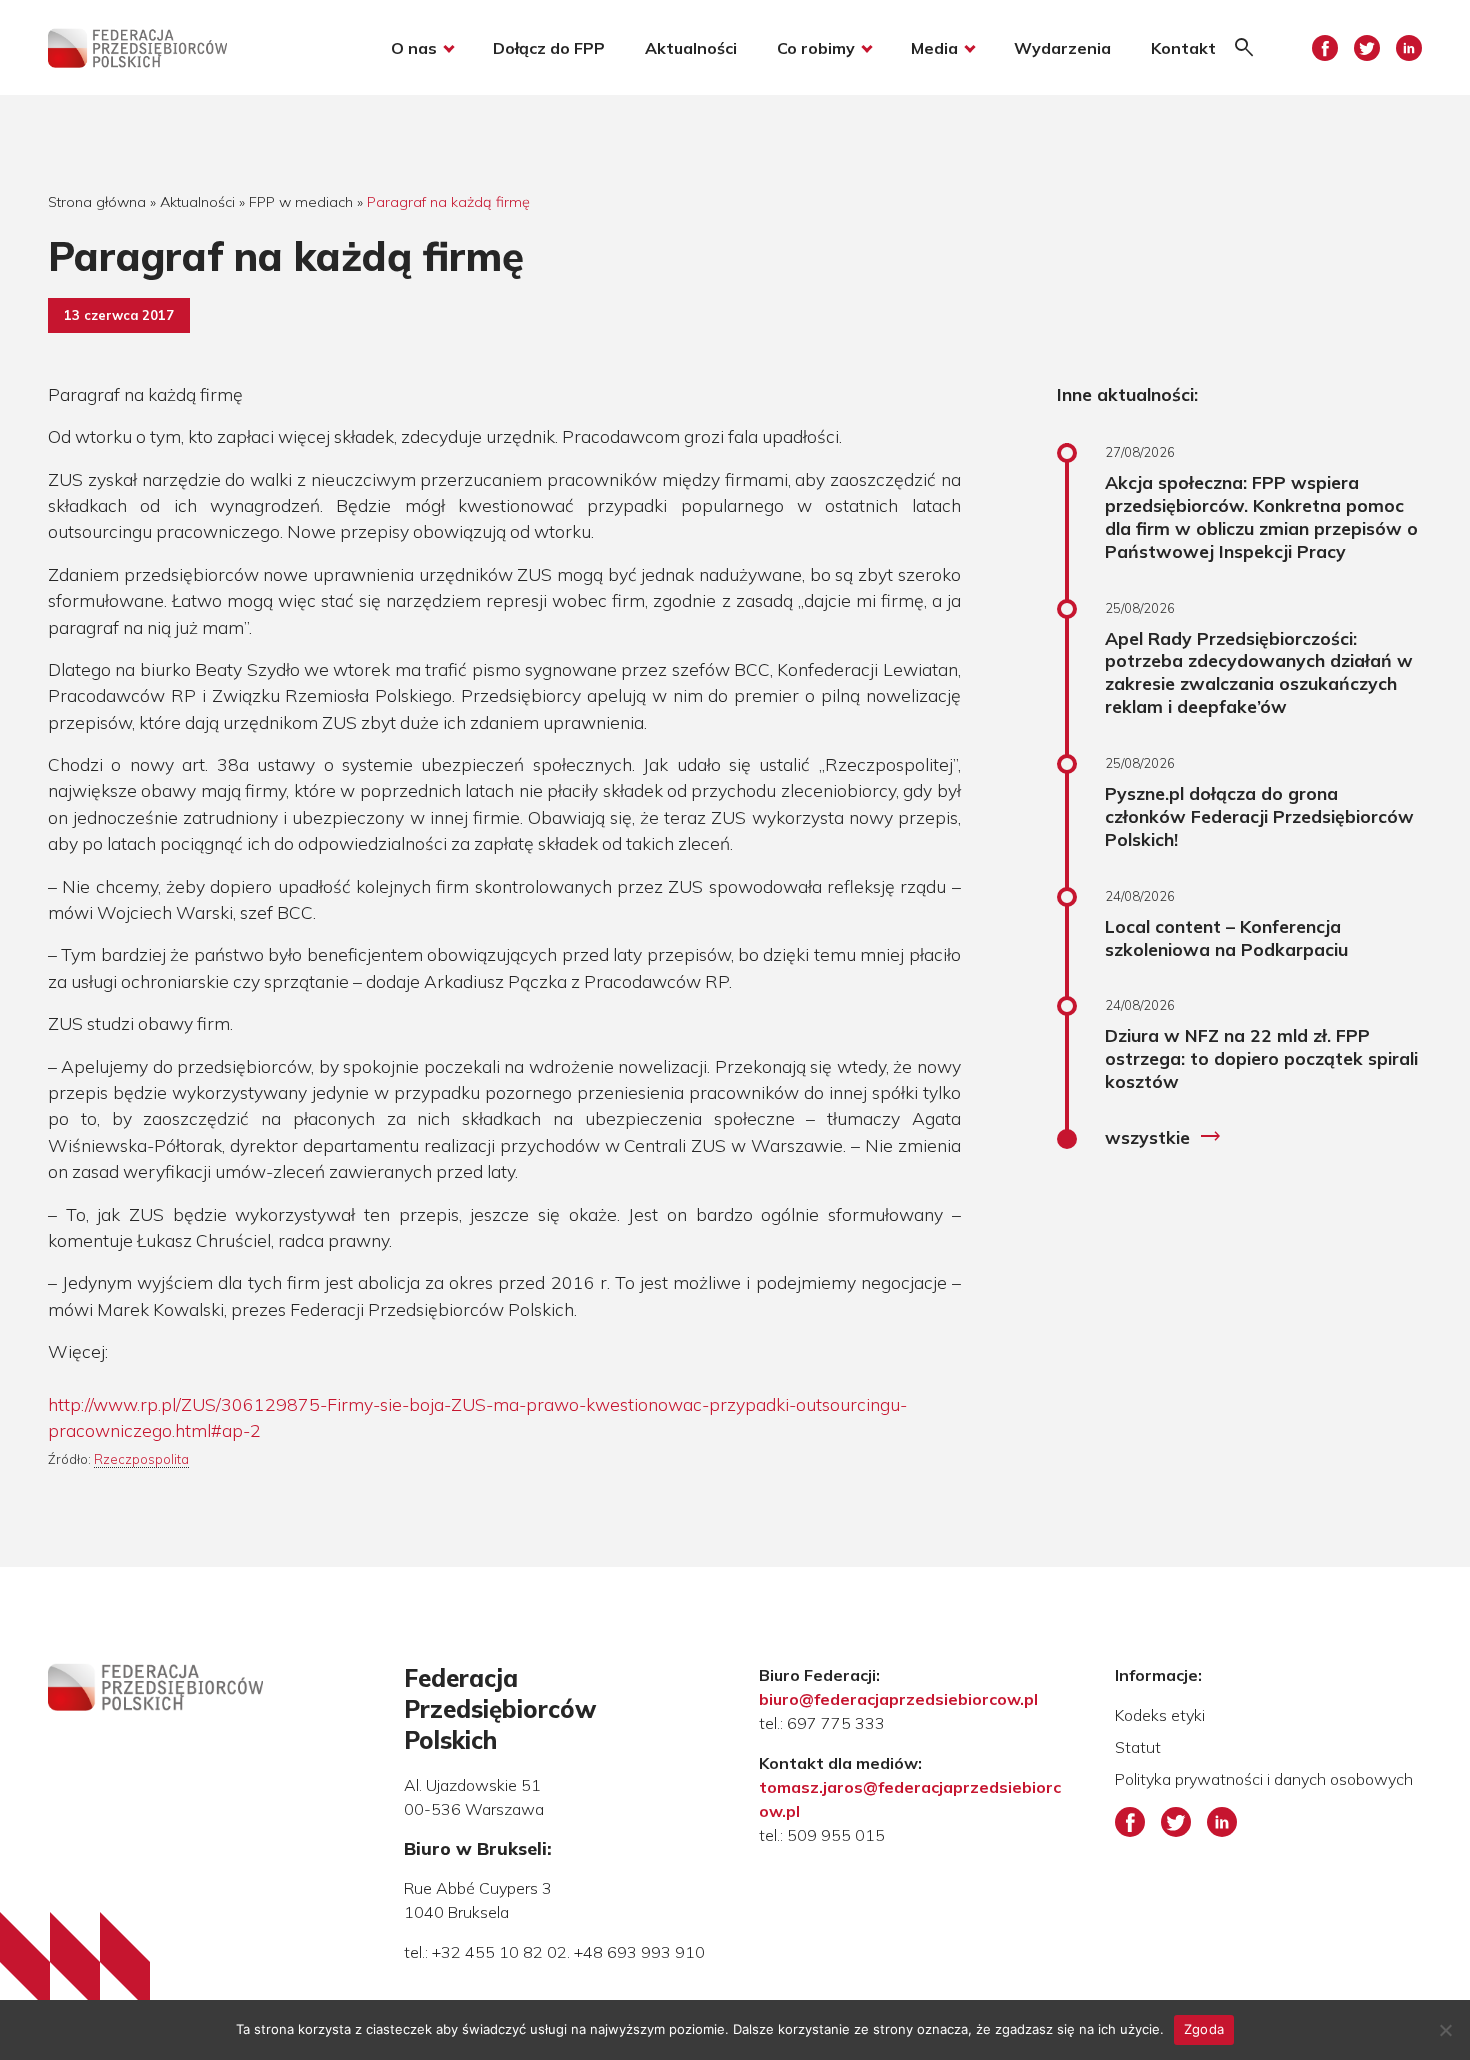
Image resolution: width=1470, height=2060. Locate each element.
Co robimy (816, 48)
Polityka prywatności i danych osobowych (1264, 1779)
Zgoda (1204, 2029)
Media (934, 48)
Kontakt (1183, 48)
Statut (1138, 1747)
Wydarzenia (1062, 48)
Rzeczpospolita (141, 1459)
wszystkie (1163, 1137)
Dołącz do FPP (549, 48)
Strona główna (97, 202)
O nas (414, 48)
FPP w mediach (301, 202)
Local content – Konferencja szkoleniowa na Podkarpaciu (1226, 937)
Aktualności (691, 48)
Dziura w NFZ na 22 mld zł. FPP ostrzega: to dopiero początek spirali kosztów (1261, 1058)
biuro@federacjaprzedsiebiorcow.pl (898, 1699)
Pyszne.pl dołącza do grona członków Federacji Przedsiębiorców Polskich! (1259, 816)
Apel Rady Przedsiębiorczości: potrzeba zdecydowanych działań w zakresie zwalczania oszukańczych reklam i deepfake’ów (1259, 672)
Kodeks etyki (1160, 1715)
